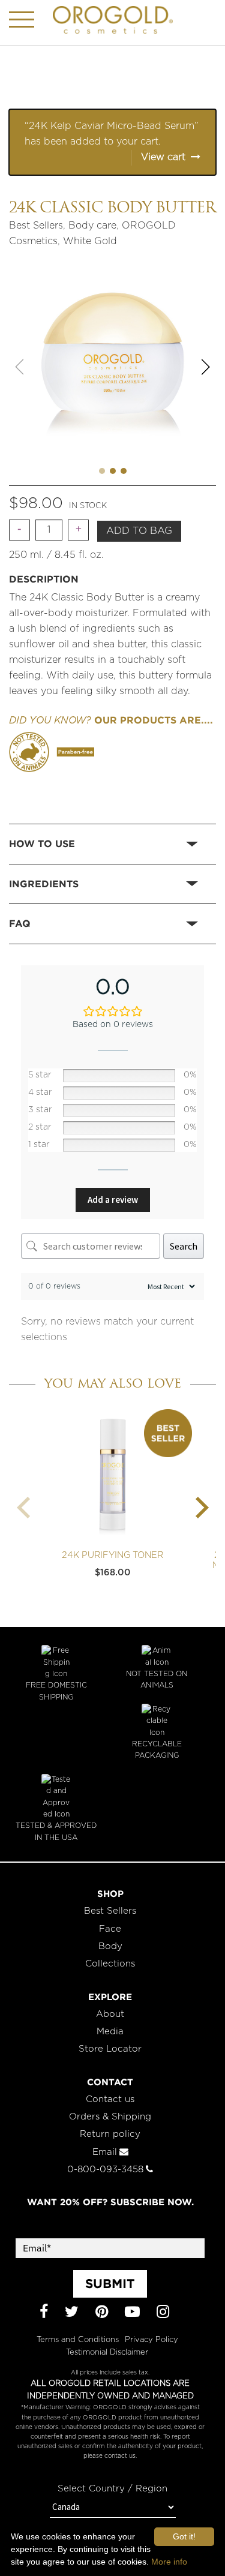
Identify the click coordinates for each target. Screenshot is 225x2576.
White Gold (90, 241)
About (110, 2014)
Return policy (110, 2134)
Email (105, 2152)
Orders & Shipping (110, 2117)
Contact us (110, 2099)
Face (110, 1929)
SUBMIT (110, 2283)
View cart (163, 157)
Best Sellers (36, 226)
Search (184, 1246)
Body (110, 1946)
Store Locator (110, 2049)
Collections (110, 1964)
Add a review (113, 1200)
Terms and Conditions (78, 2340)
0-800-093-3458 (105, 2170)
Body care (92, 226)
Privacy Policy (151, 2340)
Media (110, 2032)
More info (169, 2562)
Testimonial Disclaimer (107, 2353)
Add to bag (139, 531)
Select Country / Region (112, 2489)
